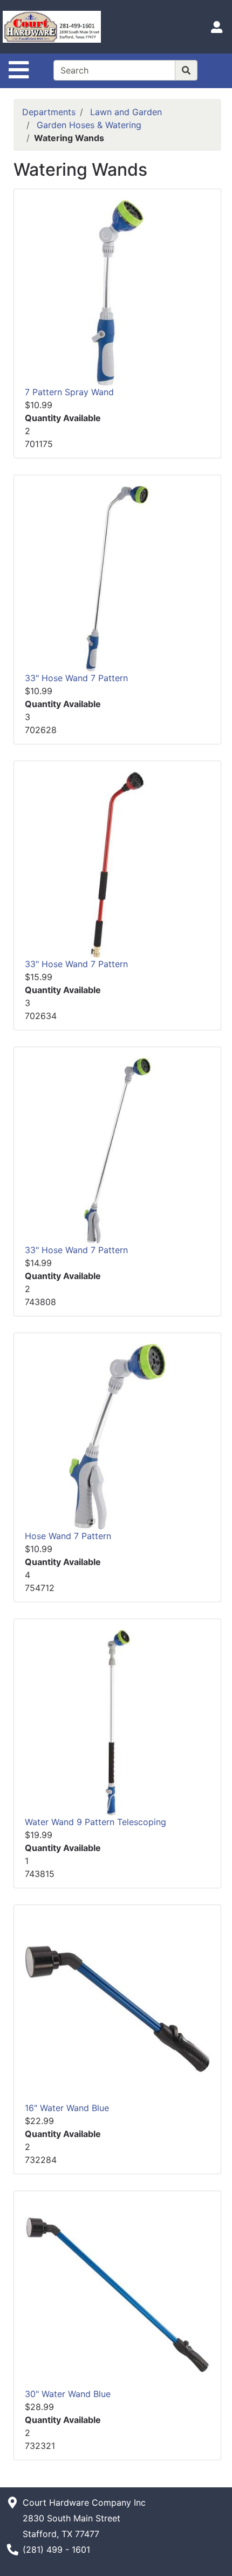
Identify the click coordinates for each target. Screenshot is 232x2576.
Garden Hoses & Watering (89, 125)
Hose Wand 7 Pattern (68, 1536)
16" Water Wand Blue (67, 2108)
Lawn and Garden (126, 112)
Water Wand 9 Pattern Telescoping (95, 1822)
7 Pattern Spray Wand (69, 392)
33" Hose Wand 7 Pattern (76, 678)
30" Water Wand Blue (68, 2394)
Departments (49, 112)
